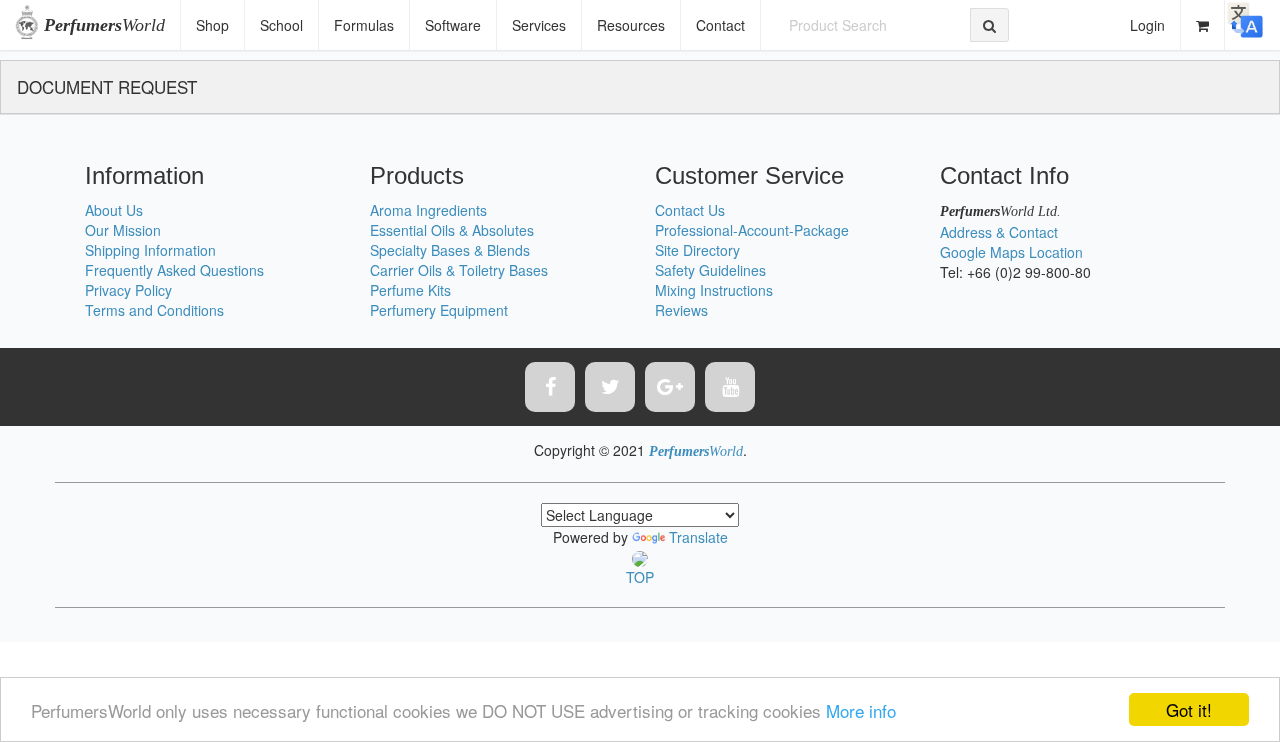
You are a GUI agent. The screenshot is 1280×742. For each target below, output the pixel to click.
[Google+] (670, 387)
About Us (114, 210)
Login (1147, 25)
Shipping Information (150, 250)
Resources (631, 25)
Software (453, 25)
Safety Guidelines (710, 270)
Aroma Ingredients (428, 210)
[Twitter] (610, 387)
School (281, 25)
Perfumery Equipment (439, 310)
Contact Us (690, 210)
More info (861, 710)
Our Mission (123, 230)
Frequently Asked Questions (174, 270)
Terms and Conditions (154, 310)
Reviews (681, 310)
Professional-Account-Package (752, 230)
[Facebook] (550, 387)
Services (539, 25)
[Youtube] (730, 387)
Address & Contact (999, 232)
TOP (640, 577)
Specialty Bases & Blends (450, 250)
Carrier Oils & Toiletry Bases (459, 270)
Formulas (364, 25)
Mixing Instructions (714, 290)
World (104, 25)
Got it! (1189, 709)
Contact (720, 25)
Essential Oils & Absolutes (452, 230)
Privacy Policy (128, 290)
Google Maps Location (1011, 252)
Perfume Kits (410, 290)
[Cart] (1203, 25)
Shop (212, 25)
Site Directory (697, 250)
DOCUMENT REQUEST (107, 86)
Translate (698, 537)
